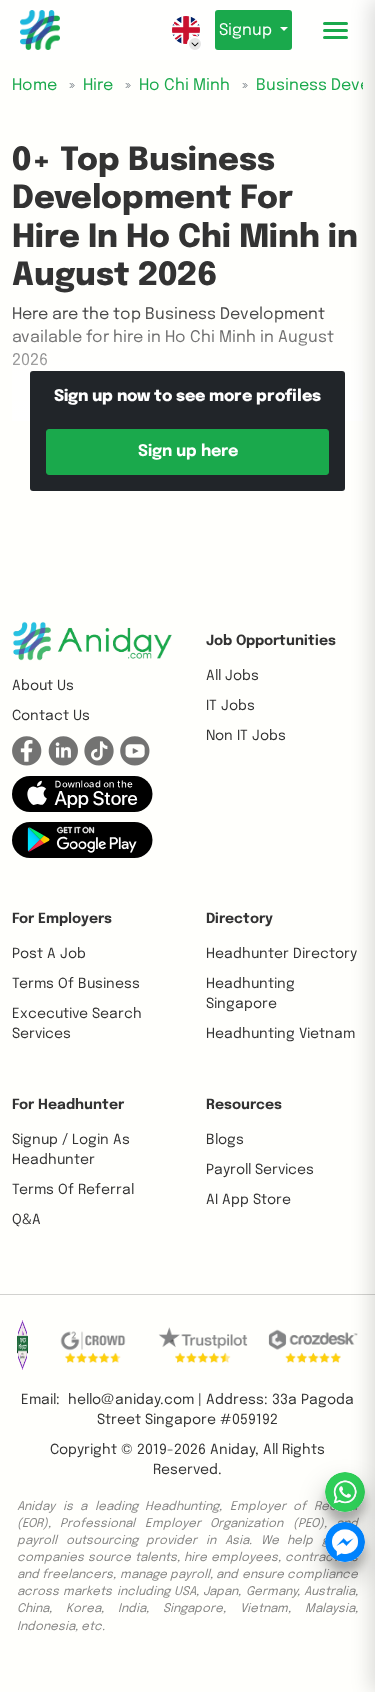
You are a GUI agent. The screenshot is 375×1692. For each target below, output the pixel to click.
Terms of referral (73, 1190)
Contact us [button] (51, 716)
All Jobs (232, 676)
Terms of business (76, 984)
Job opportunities (271, 641)
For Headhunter (68, 1105)
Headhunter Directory (281, 954)
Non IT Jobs (246, 736)
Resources (244, 1105)
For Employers (62, 919)
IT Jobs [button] (230, 706)
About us (43, 686)
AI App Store (248, 1200)
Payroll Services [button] (260, 1170)
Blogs (225, 1140)
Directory (239, 919)
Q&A (26, 1220)
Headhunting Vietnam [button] (280, 1034)
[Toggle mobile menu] (335, 30)
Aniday (232, 1450)
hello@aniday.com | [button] (135, 1400)
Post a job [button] (49, 954)
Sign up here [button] (188, 451)
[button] (82, 794)
